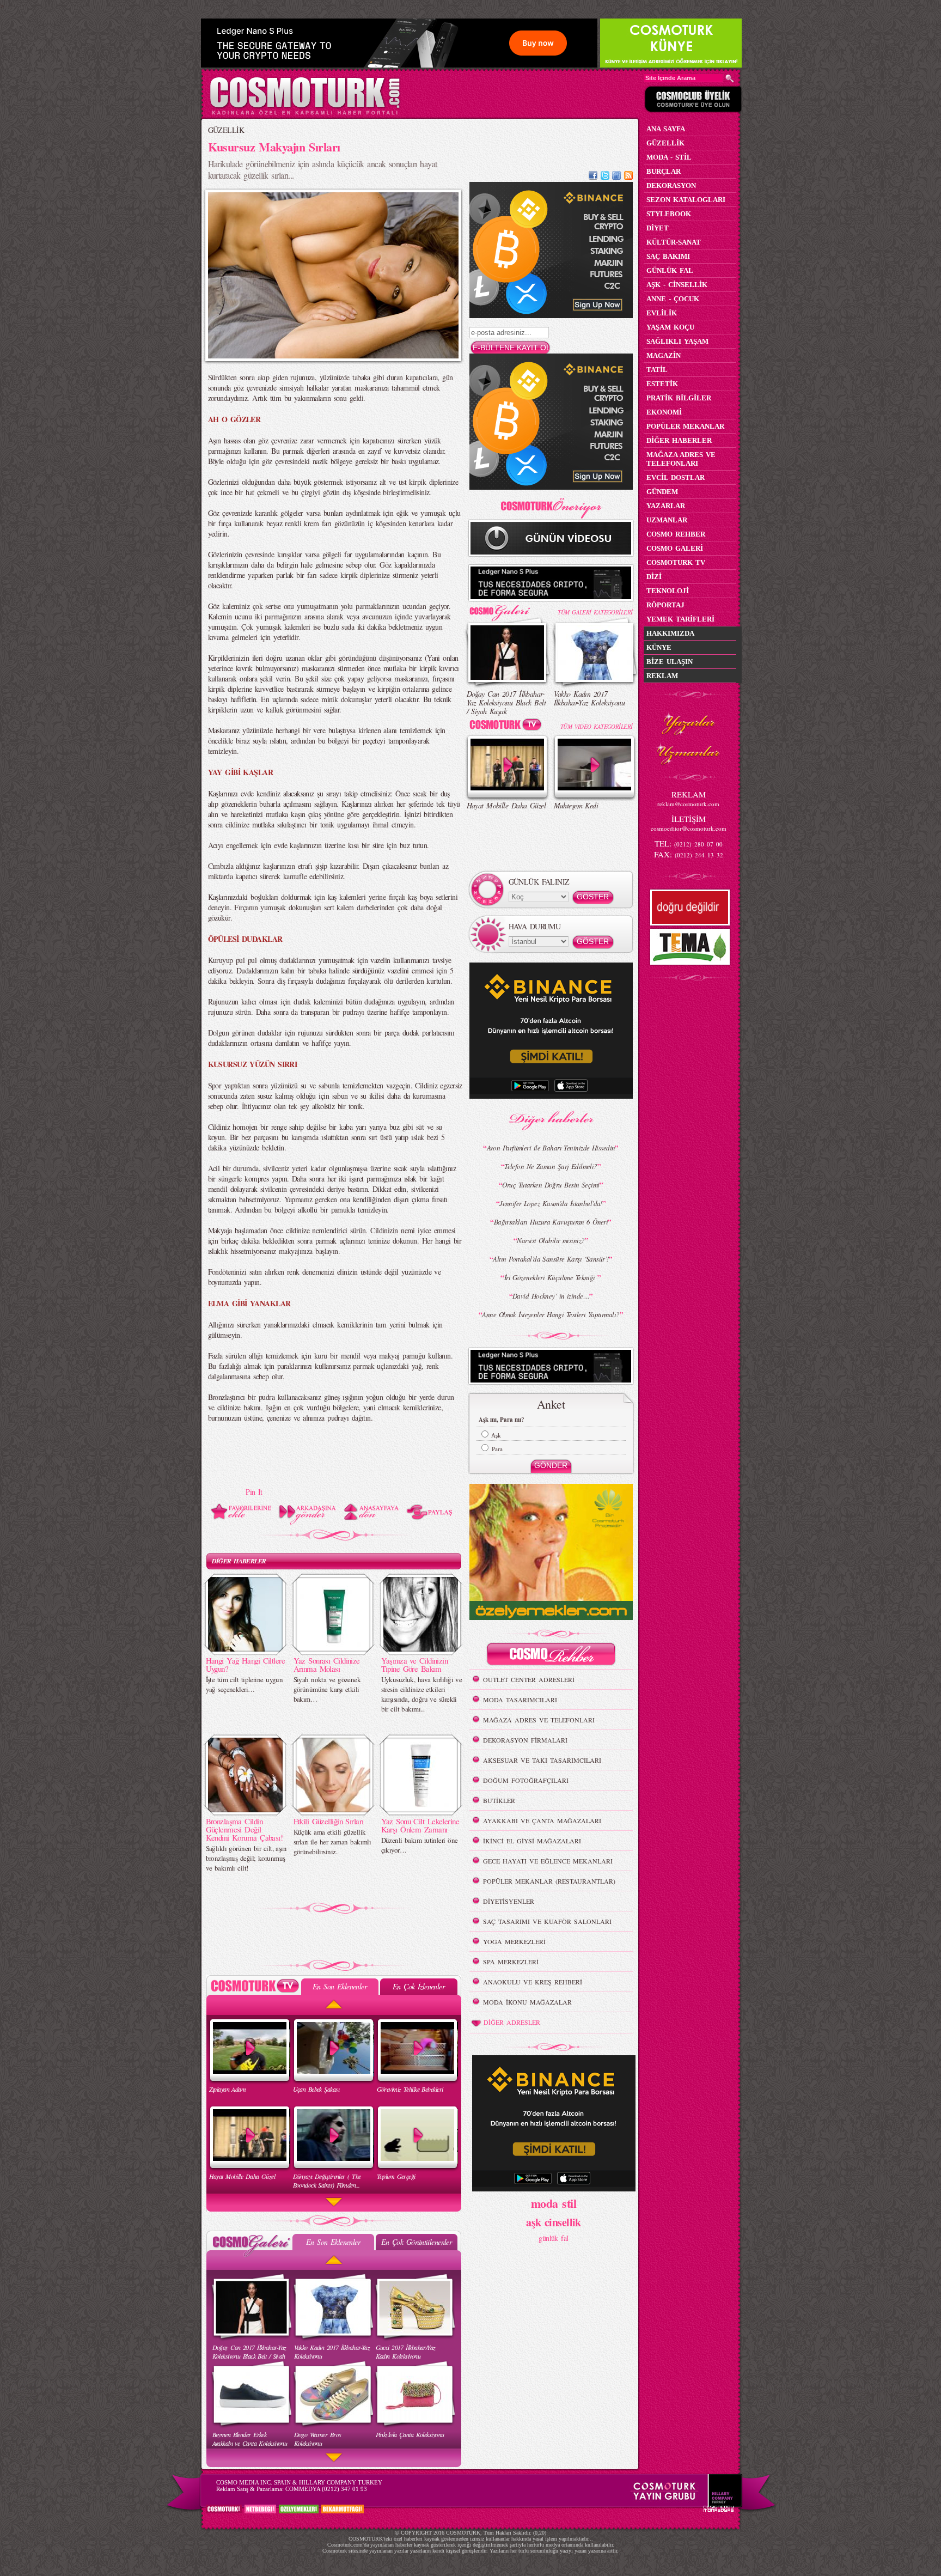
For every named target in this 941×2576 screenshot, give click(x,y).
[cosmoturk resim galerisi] (508, 609)
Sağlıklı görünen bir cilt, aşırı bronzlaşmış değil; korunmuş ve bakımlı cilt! (246, 1858)
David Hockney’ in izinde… (551, 1296)
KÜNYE (659, 647)
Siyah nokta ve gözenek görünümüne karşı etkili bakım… (327, 1689)
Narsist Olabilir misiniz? (551, 1240)
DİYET (658, 228)
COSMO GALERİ (675, 548)
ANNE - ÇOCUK (673, 299)
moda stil (554, 2203)
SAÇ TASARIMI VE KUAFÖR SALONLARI (547, 1921)
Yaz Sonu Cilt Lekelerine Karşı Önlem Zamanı (420, 1825)
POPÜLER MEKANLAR (685, 426)
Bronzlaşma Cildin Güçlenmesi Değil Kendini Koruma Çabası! (245, 1829)
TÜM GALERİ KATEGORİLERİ (595, 612)
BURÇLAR (664, 171)
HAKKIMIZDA (670, 633)
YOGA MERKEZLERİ (514, 1941)
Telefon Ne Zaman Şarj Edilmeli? (551, 1166)
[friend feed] (616, 177)
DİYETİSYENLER (509, 1901)
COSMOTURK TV (676, 562)
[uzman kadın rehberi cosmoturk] (551, 1656)
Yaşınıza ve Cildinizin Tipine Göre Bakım (415, 1664)
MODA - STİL (669, 157)
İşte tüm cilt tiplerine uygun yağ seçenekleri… (245, 1684)
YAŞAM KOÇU (670, 327)
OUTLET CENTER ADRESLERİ (529, 1679)
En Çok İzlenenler (418, 1986)
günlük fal (553, 2238)
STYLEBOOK (669, 214)
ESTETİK (662, 384)
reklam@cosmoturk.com (688, 804)
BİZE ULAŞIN (670, 662)
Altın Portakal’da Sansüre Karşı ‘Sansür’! (551, 1259)
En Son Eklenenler (340, 1986)
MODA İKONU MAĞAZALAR (527, 2002)
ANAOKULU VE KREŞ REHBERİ (533, 1982)
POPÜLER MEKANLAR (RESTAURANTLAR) (549, 1881)
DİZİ (654, 577)
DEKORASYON (671, 185)
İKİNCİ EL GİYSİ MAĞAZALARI (532, 1841)
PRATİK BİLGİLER (679, 398)
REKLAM (662, 676)
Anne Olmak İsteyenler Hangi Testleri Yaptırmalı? (551, 1314)
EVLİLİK (662, 313)
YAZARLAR (666, 506)
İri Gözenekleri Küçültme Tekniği (551, 1277)
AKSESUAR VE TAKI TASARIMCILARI (542, 1760)
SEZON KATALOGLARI (686, 200)
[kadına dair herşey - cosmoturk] (305, 114)
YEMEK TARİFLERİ (680, 619)
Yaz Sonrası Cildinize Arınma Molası (327, 1664)
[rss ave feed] (628, 177)
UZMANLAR (667, 520)
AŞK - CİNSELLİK (677, 285)
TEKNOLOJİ (668, 591)
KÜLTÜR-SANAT (674, 242)
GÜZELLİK (226, 130)
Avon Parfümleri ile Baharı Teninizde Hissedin (551, 1148)
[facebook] (593, 177)
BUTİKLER (499, 1800)
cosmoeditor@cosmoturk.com (689, 828)
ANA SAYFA (666, 129)
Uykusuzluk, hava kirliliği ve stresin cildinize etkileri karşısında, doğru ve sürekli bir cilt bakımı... (422, 1694)
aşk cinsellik (554, 2222)
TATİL (657, 370)
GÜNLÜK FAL (670, 270)
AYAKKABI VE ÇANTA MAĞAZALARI (542, 1820)
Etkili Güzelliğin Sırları (329, 1821)
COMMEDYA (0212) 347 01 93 (326, 2489)
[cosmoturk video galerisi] (508, 726)
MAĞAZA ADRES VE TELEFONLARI (539, 1720)
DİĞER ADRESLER (512, 2022)
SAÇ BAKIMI (668, 256)
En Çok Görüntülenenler (417, 2242)
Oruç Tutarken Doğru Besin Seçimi (551, 1185)
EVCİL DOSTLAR (676, 477)
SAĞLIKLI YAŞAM (677, 341)
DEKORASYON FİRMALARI (525, 1740)
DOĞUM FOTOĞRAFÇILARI (526, 1780)
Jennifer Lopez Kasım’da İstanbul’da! (551, 1203)
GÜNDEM (662, 492)
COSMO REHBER (676, 534)
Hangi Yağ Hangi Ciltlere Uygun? (246, 1664)
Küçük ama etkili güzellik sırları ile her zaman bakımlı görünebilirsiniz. (332, 1842)
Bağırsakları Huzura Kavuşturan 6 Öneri (551, 1222)
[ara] (730, 78)
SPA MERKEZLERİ (511, 1962)
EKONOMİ (664, 412)
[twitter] (605, 177)
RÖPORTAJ (665, 605)
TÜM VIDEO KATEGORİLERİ (597, 726)
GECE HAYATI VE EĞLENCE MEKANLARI (548, 1861)
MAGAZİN (664, 355)
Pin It (254, 1492)
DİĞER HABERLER (239, 1561)
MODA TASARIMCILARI (520, 1700)
